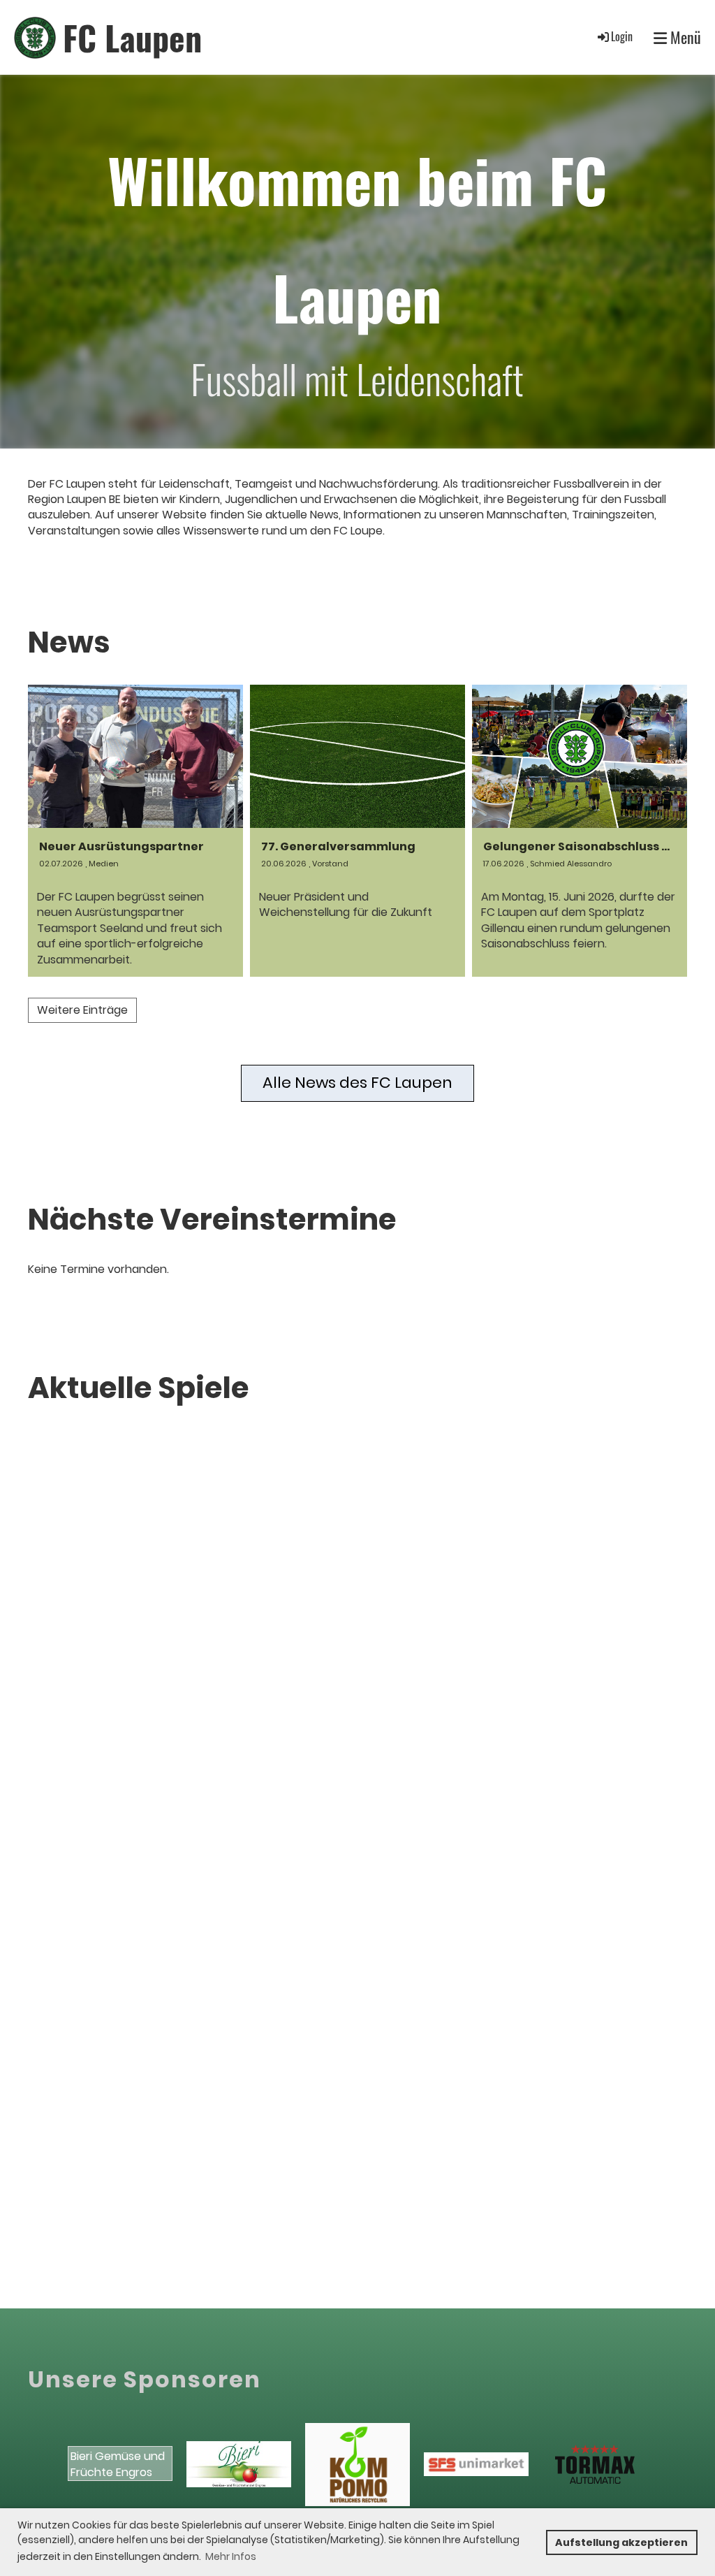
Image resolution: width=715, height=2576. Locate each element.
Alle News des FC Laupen (357, 1083)
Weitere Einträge (82, 1010)
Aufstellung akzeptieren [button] (621, 2542)
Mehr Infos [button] (231, 2556)
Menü (684, 37)
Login (622, 36)
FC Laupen (132, 37)
